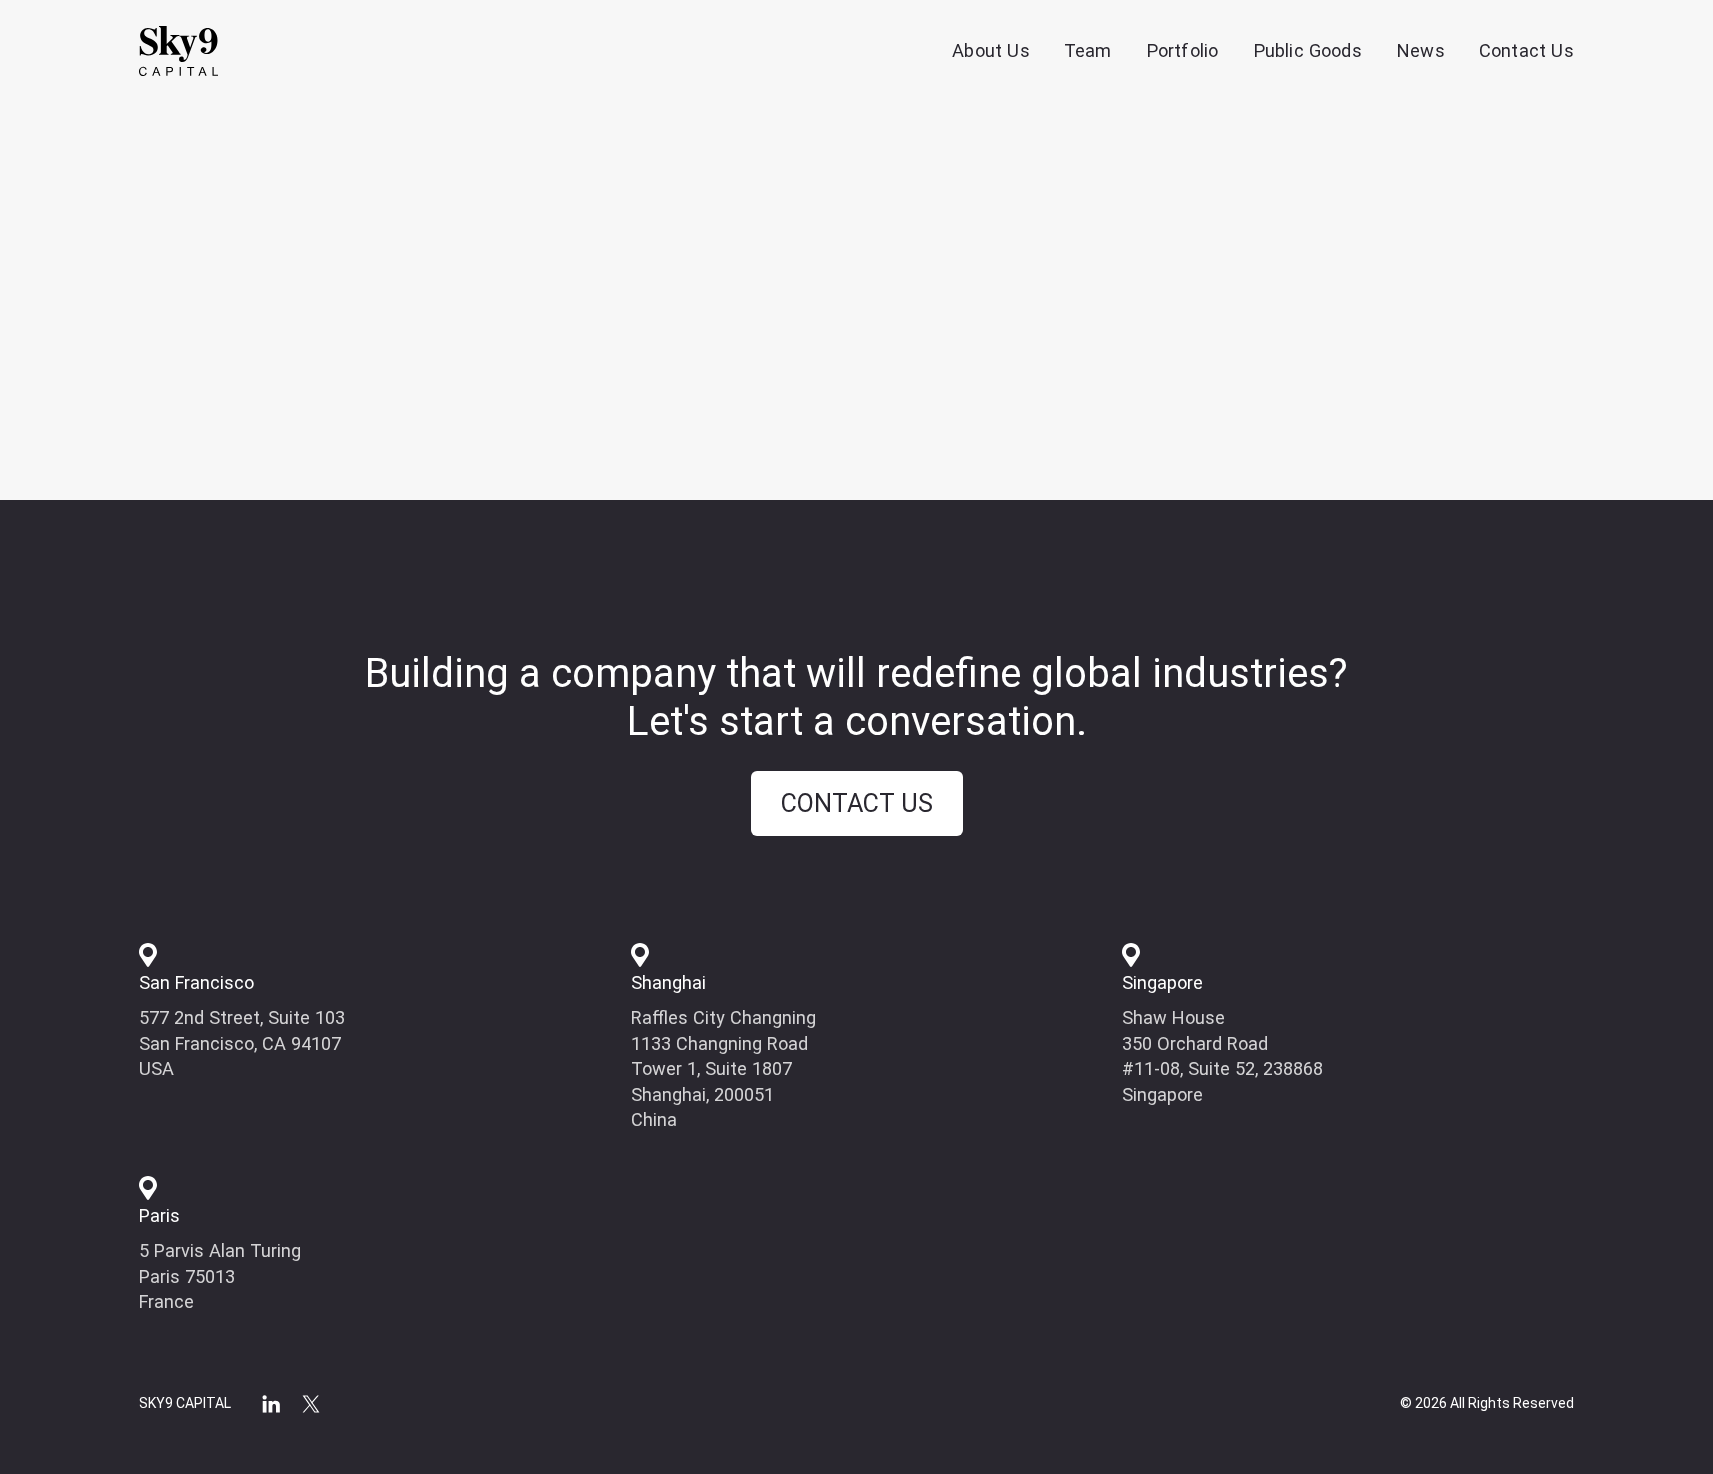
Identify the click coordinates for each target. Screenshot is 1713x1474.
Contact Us (1526, 50)
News (1420, 50)
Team (1088, 50)
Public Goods (1307, 50)
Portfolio (1182, 50)
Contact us (857, 803)
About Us (991, 50)
